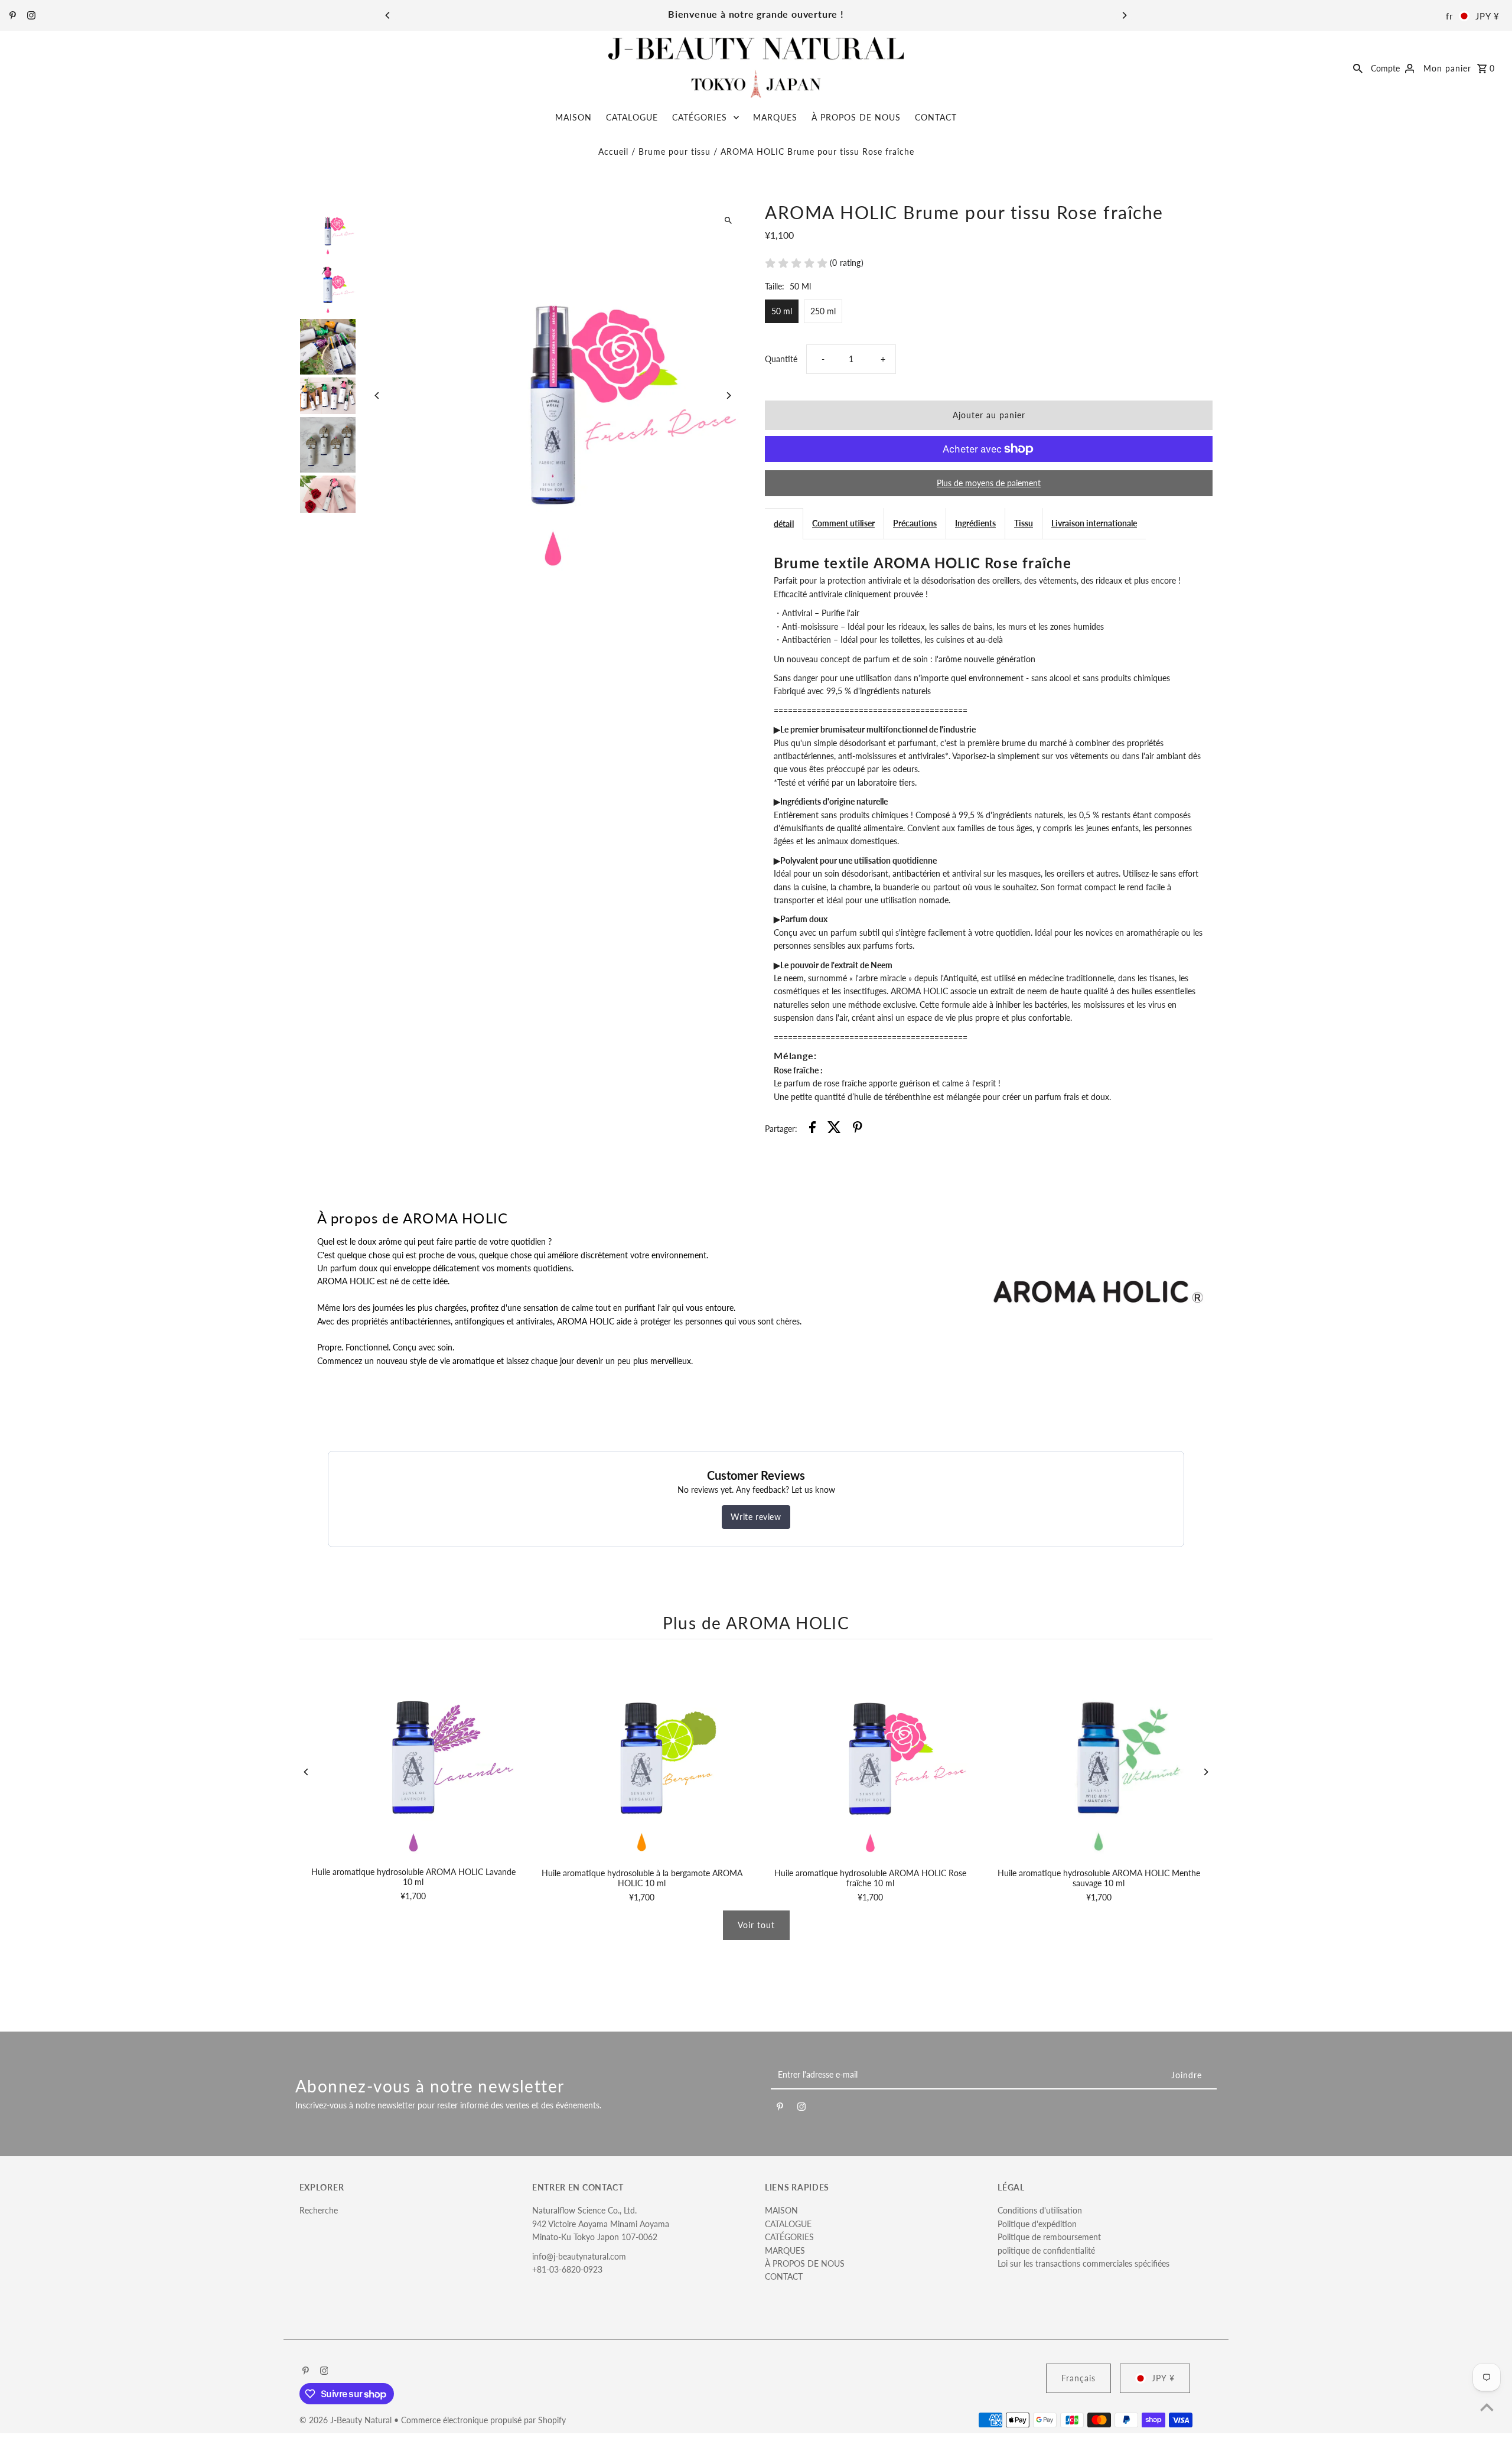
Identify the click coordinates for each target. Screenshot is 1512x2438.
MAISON (573, 117)
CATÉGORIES (700, 117)
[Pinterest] (11, 16)
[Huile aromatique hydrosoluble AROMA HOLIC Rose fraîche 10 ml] (870, 1757)
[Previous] (388, 15)
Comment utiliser (843, 523)
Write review (756, 1517)
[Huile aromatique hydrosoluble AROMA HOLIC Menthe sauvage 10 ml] (1099, 1757)
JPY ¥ (1487, 16)
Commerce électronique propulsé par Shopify (483, 2420)
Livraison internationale (1094, 523)
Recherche (319, 2210)
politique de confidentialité (1046, 2250)
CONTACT (936, 117)
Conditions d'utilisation (1040, 2210)
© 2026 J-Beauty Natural (347, 2420)
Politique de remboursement (1049, 2237)
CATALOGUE (632, 117)
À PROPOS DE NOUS (856, 117)
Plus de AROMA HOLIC (756, 1623)
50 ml (782, 311)
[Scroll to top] (1487, 2407)
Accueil (613, 152)
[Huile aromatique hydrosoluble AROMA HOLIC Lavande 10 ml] (414, 1756)
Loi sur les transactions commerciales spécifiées (1084, 2263)
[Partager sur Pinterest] (858, 1129)
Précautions (915, 523)
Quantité (781, 359)
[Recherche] (1358, 67)
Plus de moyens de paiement (989, 483)
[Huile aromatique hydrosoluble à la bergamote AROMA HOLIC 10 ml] (642, 1757)
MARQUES (775, 117)
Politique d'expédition (1037, 2224)
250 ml (823, 311)
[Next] (1124, 15)
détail (784, 524)
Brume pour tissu (674, 152)
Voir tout (756, 1925)
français (1078, 2378)
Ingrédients (975, 523)
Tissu (1024, 523)
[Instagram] (30, 16)
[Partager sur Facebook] (812, 1129)
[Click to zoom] (728, 221)
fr (1449, 16)
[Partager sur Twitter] (834, 1129)
